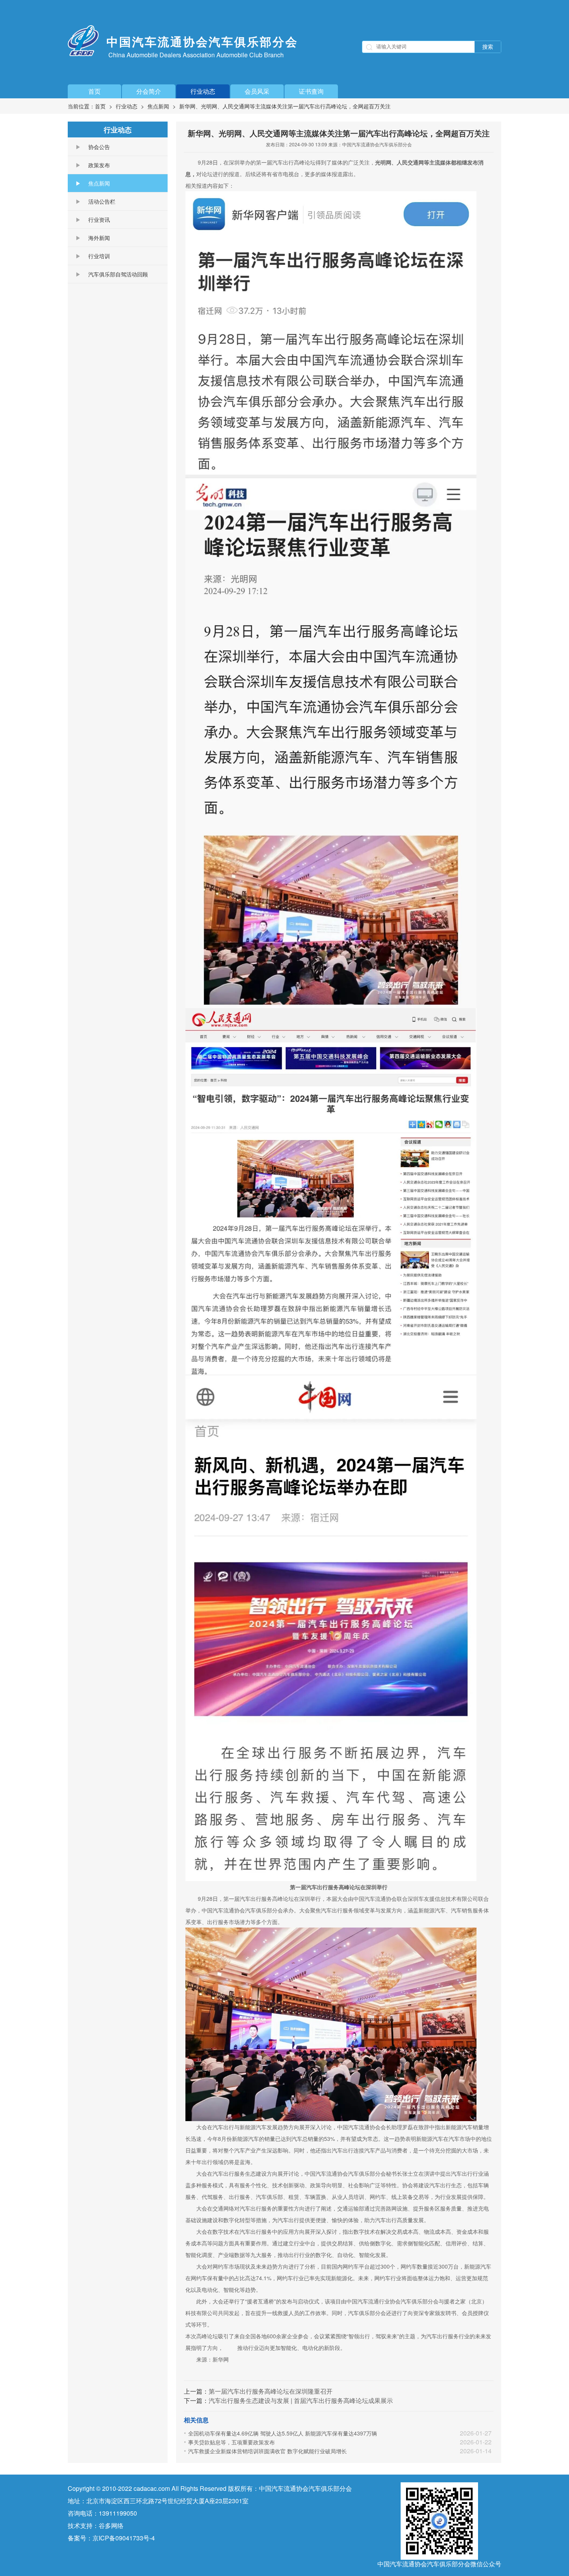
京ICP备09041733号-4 (124, 2538)
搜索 (488, 47)
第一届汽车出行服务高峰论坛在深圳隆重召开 (271, 2391)
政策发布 (99, 165)
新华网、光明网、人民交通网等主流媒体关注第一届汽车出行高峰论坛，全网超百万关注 (285, 106)
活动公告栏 (102, 201)
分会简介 (149, 91)
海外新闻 (99, 238)
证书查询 (311, 91)
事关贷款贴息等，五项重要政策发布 (231, 2442)
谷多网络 (111, 2525)
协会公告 (99, 147)
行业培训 (99, 256)
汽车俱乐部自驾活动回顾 (118, 274)
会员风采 (257, 91)
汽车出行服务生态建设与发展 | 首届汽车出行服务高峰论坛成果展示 (301, 2400)
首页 (94, 91)
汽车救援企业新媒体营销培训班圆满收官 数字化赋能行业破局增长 (267, 2451)
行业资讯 (99, 220)
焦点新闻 (158, 106)
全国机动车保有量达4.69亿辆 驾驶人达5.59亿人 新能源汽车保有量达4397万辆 (283, 2433)
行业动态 (203, 91)
